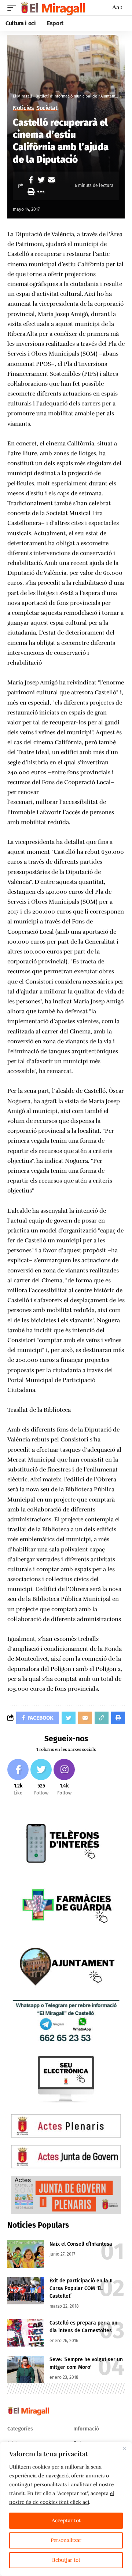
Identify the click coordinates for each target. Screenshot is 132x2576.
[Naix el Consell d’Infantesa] (26, 2254)
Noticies (23, 108)
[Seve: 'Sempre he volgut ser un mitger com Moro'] (26, 2369)
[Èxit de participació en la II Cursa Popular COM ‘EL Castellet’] (26, 2291)
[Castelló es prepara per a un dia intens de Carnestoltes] (26, 2333)
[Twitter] (41, 1778)
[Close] (124, 2448)
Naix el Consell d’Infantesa (81, 2244)
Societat (47, 108)
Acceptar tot (66, 2520)
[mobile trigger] (14, 8)
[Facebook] (18, 1778)
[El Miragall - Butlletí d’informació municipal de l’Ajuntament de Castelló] (53, 8)
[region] (66, 2509)
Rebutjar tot (66, 2560)
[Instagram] (64, 1778)
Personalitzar (66, 2540)
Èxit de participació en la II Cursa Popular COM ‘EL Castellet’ (81, 2288)
